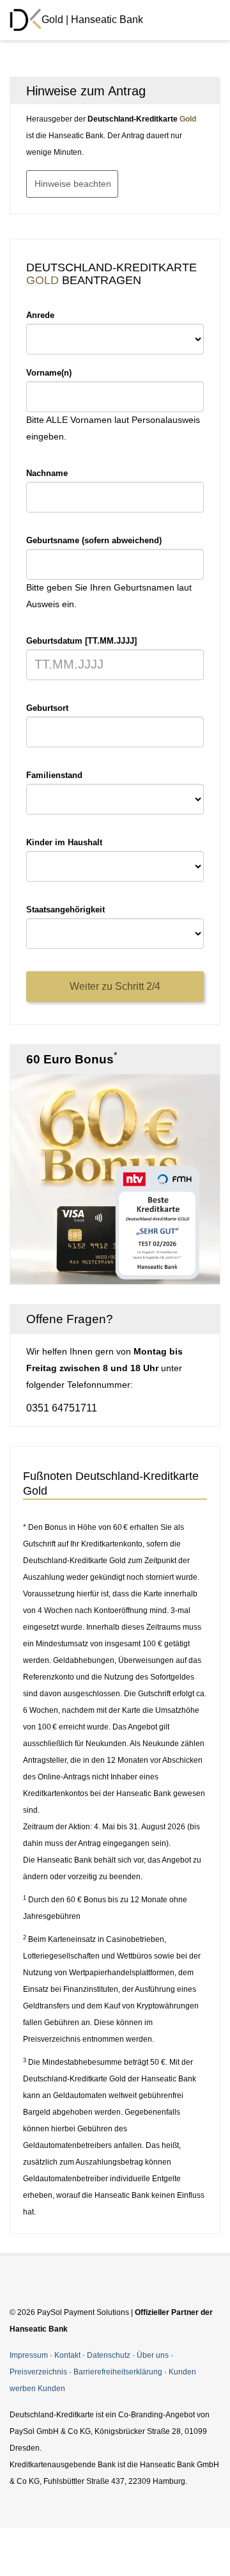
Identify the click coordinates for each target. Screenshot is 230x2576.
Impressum (29, 2355)
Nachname (47, 473)
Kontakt (67, 2355)
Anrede (40, 315)
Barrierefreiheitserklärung (118, 2372)
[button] (202, 91)
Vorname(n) (49, 373)
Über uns (153, 2355)
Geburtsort (47, 708)
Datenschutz (109, 2355)
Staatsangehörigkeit (65, 910)
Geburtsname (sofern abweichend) (94, 540)
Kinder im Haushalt (64, 842)
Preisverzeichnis (38, 2372)
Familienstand (54, 775)
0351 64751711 (62, 1408)
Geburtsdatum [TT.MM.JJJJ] (81, 641)
